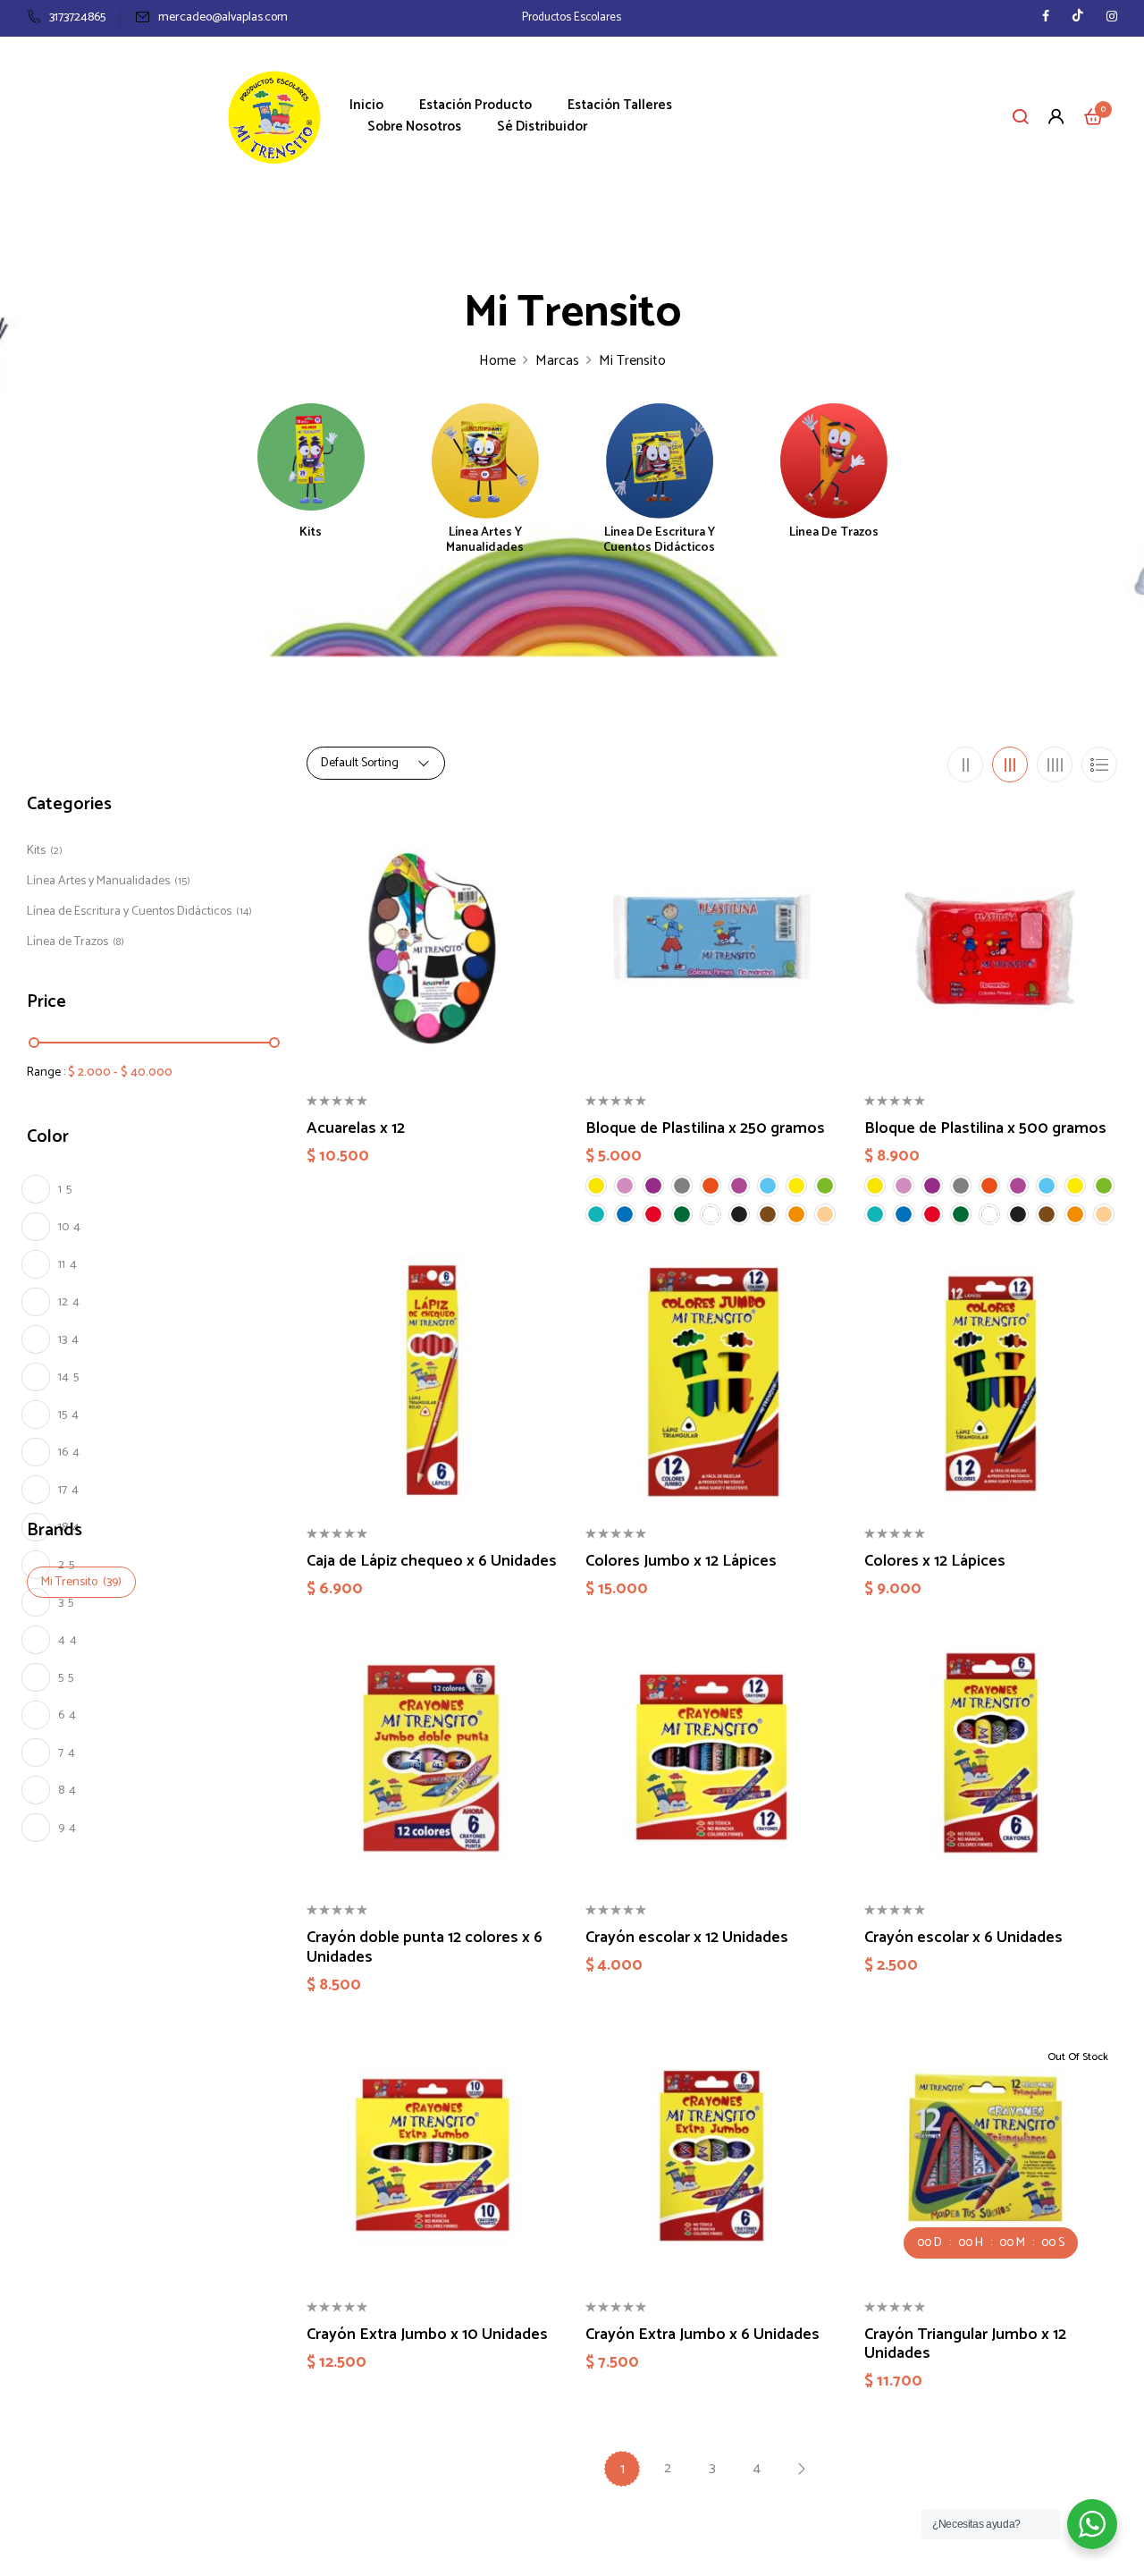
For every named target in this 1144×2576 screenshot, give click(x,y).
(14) (244, 912)
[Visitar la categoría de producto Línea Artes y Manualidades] (485, 457)
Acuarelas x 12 (356, 1129)
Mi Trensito (69, 1582)
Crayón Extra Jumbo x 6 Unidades (702, 2335)
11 (67, 1265)
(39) (112, 1582)
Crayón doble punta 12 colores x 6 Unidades (425, 1948)
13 (68, 1340)
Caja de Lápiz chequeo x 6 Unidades (432, 1562)
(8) (118, 942)
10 (69, 1227)
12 (69, 1302)
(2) (56, 851)
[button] (1094, 116)
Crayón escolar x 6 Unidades (963, 1938)
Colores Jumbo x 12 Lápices (681, 1562)
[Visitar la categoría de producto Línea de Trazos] (834, 457)
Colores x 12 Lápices (935, 1562)
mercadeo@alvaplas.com (223, 17)
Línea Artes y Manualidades (485, 542)
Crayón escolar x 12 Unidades (687, 1938)
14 (68, 1377)
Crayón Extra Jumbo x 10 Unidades (427, 2335)
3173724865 (77, 17)
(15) (182, 881)
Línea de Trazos (834, 534)
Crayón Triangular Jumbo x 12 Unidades (965, 2345)
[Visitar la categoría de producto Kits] (311, 457)
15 (68, 1415)
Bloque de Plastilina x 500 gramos (985, 1129)
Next (801, 2469)
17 (68, 1490)
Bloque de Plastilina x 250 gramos (705, 1129)
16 (69, 1453)
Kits (311, 534)
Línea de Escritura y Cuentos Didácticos (659, 542)
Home (497, 361)
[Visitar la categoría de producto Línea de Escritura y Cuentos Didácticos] (660, 457)
